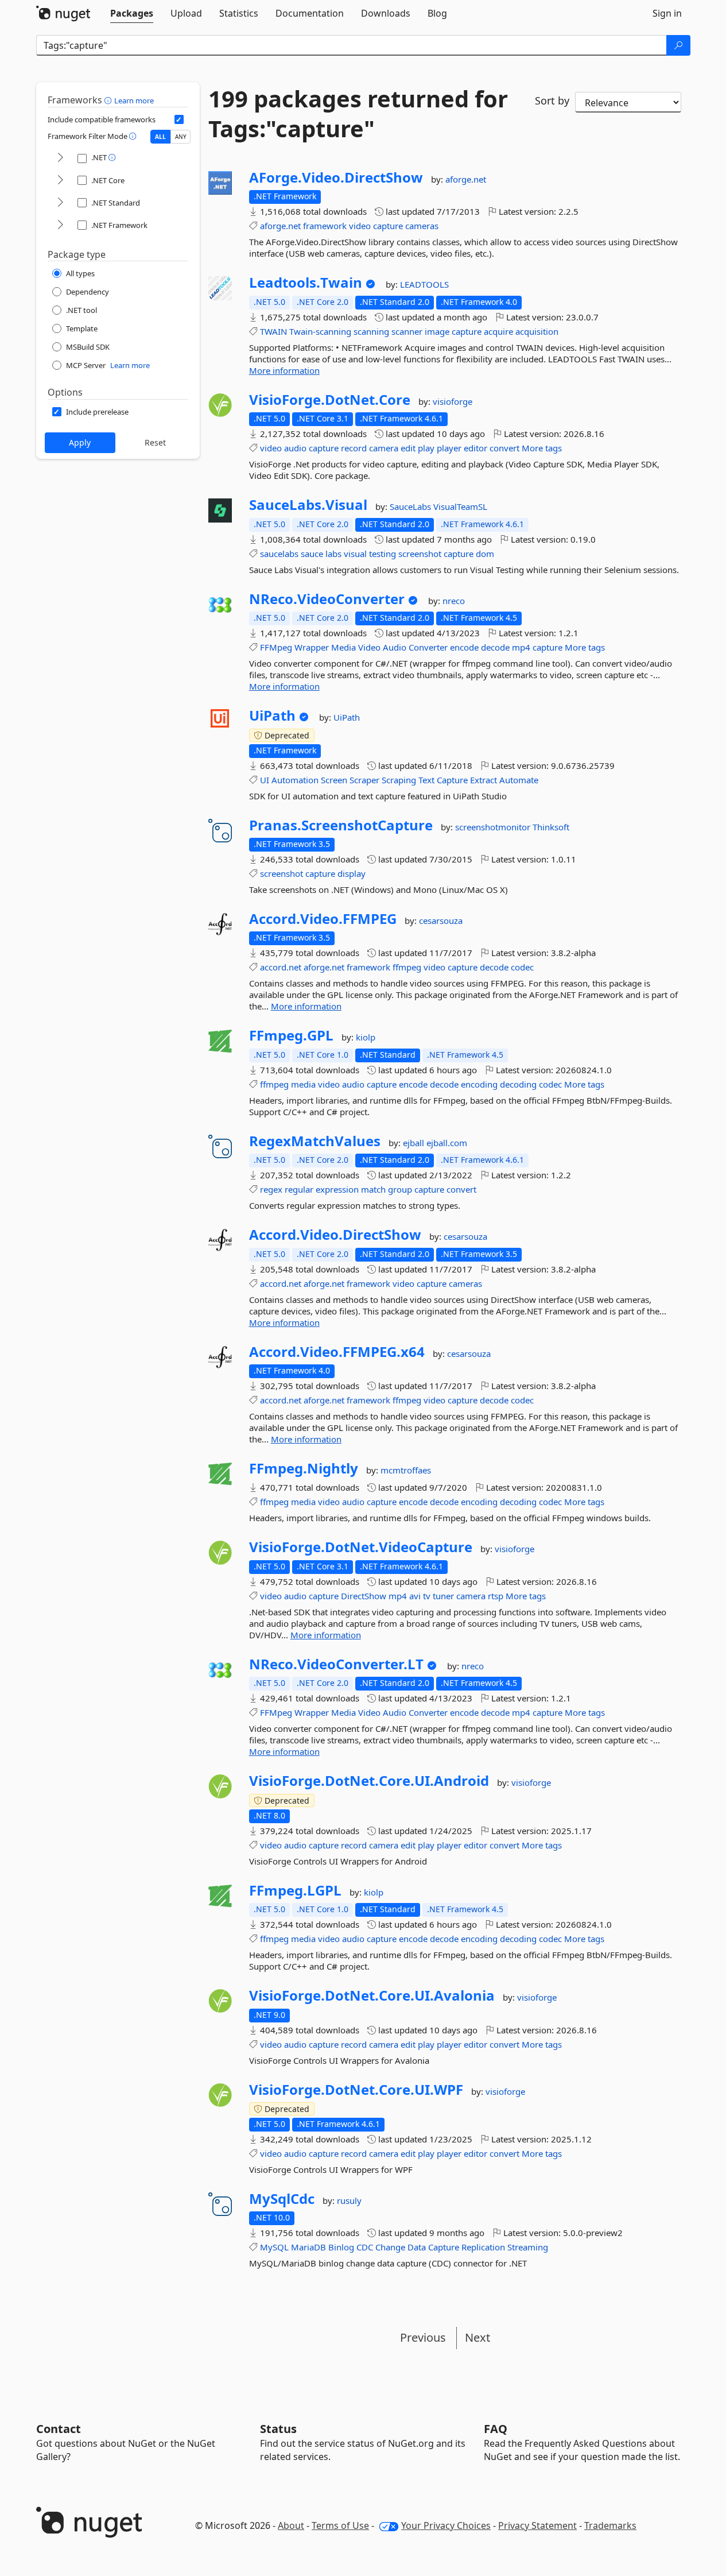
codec (522, 967)
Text (426, 780)
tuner (443, 1596)
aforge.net (466, 179)
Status (278, 2429)
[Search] (678, 45)
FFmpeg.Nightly (304, 1468)
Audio (395, 647)
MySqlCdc (282, 2199)
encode (464, 647)
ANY (181, 137)
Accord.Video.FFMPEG (323, 919)
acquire (498, 331)
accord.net (281, 967)
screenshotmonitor (494, 827)
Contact (59, 2429)
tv (427, 1596)
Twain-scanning (320, 331)
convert (504, 448)
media (303, 1084)
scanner (407, 331)
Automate (519, 780)
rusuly (349, 2200)
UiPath (272, 715)
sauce (312, 554)
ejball (415, 1143)
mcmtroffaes (406, 1470)
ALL (160, 137)
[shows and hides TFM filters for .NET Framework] (60, 225)
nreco (454, 601)
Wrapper (312, 647)
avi (415, 1596)
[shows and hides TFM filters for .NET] (60, 158)
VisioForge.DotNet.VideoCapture (361, 1547)
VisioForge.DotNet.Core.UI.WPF (356, 2090)
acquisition (537, 331)
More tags (542, 448)
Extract (484, 780)
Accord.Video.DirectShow (335, 1235)
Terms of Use (340, 2525)
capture (388, 226)
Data (417, 2247)
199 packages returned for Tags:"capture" (358, 114)
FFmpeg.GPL (291, 1035)
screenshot (420, 554)
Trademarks (610, 2525)
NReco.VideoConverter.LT (336, 1664)
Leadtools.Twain (306, 283)
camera (384, 448)
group (400, 1189)
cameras (422, 226)
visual (355, 554)
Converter (428, 647)
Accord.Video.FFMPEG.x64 (337, 1352)
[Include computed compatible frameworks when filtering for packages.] (179, 119)
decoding (518, 1084)
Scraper (364, 780)
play (426, 448)
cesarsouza (441, 920)
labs (333, 554)
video (360, 226)
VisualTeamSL (460, 506)
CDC (365, 2247)
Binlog (341, 2247)
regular (299, 1189)
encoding (479, 1084)
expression (337, 1189)
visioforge (453, 401)
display (352, 873)
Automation (295, 780)
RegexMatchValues (315, 1141)
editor (475, 448)
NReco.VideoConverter (327, 599)
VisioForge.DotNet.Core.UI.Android (369, 1781)
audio (295, 448)
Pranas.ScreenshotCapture (341, 825)
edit (408, 448)
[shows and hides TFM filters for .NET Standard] (60, 203)
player (449, 448)
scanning (371, 331)
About (291, 2525)
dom (485, 554)
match (373, 1189)
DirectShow (364, 1596)
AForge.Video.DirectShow (336, 177)
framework (325, 226)
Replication (483, 2247)
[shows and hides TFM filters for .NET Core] (60, 181)
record (354, 448)
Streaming (528, 2247)
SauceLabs (411, 506)
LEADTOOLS (424, 284)
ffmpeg (407, 967)
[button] (109, 100)
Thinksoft (551, 827)
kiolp (366, 1037)
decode (495, 647)
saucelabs (279, 554)
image (437, 331)
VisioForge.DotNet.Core (330, 400)
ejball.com (447, 1143)
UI (265, 780)
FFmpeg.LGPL (295, 1890)
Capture (452, 780)
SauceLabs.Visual (308, 505)
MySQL (274, 2247)
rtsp (496, 1596)
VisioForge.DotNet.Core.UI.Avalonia (372, 1995)
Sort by (552, 100)
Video (369, 647)
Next (477, 2337)
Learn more (134, 100)
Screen (334, 780)
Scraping (399, 780)
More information (284, 370)
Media (343, 647)
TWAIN (273, 331)
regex (271, 1189)
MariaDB (308, 2247)
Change (390, 2247)
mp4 (521, 647)
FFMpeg (276, 647)
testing (383, 554)
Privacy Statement (537, 2525)
